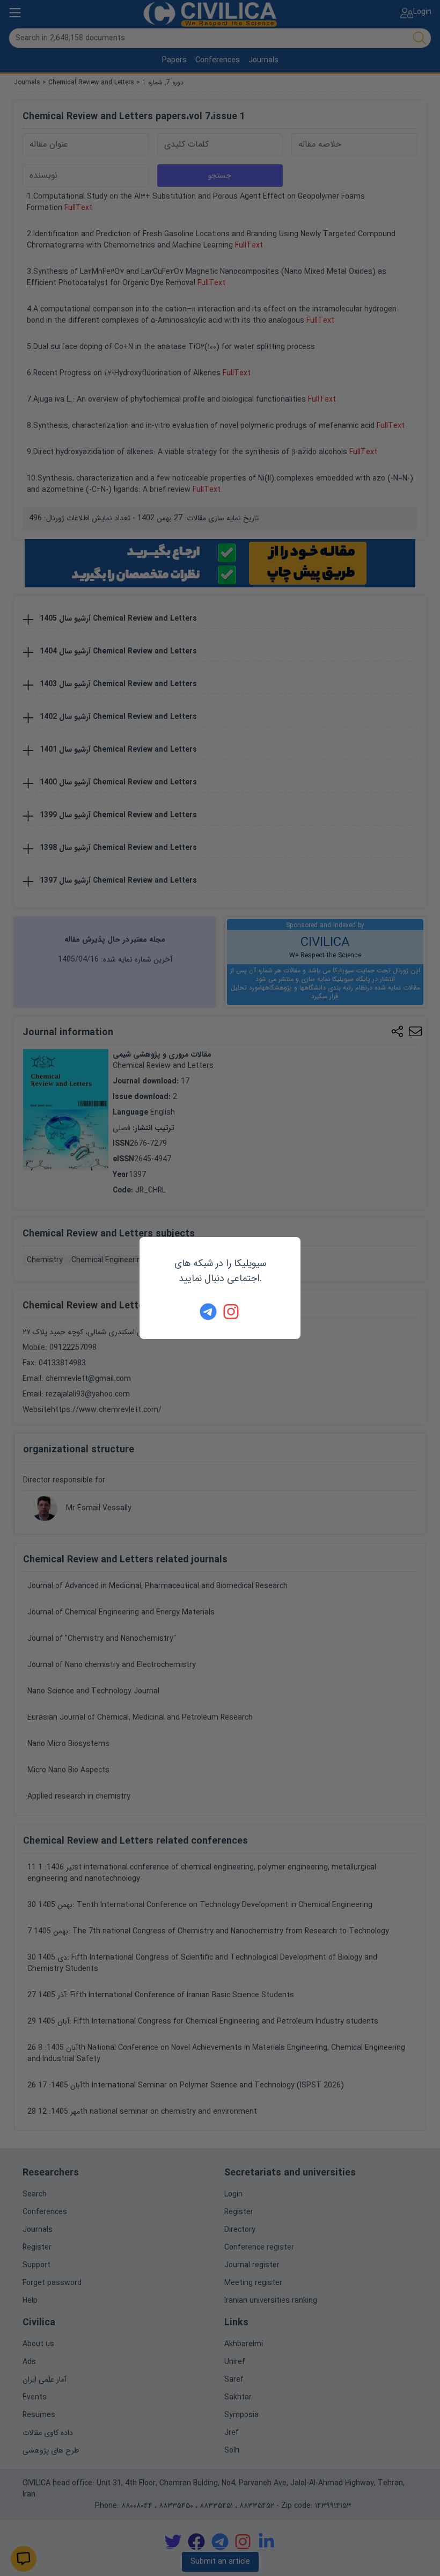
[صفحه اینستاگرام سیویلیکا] (232, 1312)
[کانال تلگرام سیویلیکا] (208, 1312)
